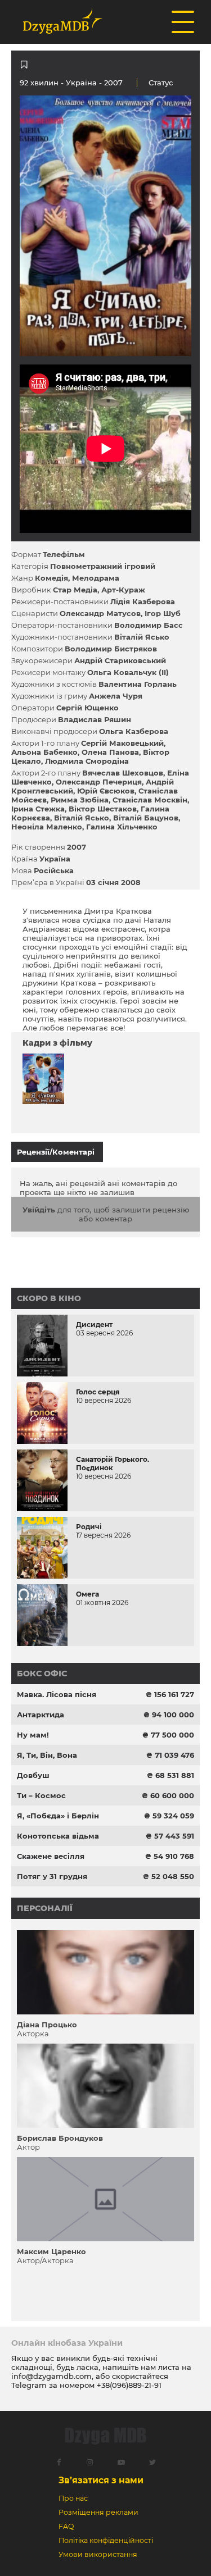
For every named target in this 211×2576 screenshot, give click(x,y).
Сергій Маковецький (122, 743)
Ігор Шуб (163, 613)
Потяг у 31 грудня (52, 1876)
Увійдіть (39, 1210)
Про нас (73, 2498)
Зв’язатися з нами (101, 2480)
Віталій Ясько (142, 637)
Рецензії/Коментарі (56, 1152)
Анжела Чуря (116, 696)
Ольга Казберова (134, 731)
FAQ (66, 2526)
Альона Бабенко (44, 752)
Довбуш (33, 1775)
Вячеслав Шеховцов (123, 773)
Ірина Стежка (38, 809)
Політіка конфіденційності (106, 2540)
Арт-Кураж (123, 590)
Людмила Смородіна (87, 761)
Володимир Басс (149, 625)
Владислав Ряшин (95, 719)
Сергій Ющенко (87, 708)
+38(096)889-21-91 (129, 2385)
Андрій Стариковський (120, 660)
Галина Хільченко (122, 827)
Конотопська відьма (58, 1836)
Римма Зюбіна (80, 800)
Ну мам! (33, 1735)
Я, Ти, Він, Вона (47, 1755)
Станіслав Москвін (150, 800)
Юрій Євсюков (106, 791)
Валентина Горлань (138, 684)
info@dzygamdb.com (51, 2376)
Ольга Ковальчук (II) (128, 672)
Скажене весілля (51, 1856)
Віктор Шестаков (103, 809)
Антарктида (41, 1715)
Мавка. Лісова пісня (57, 1694)
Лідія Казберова (143, 601)
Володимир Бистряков (111, 649)
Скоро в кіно (49, 1298)
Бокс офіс (42, 1674)
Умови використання (98, 2554)
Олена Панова (110, 752)
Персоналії (45, 1908)
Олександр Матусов (100, 613)
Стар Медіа (75, 590)
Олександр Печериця (99, 782)
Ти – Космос (41, 1795)
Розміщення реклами (98, 2512)
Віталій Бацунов (146, 818)
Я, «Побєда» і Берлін (58, 1816)
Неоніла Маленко (47, 827)
